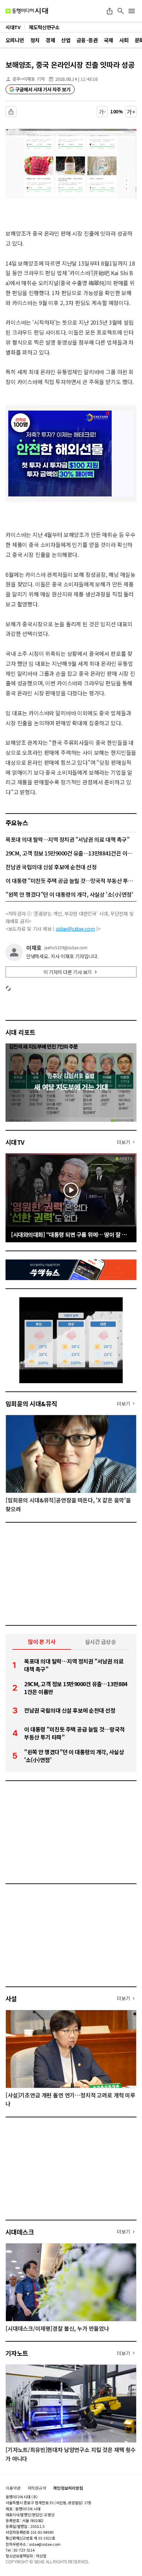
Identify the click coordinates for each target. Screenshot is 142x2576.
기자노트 (17, 2353)
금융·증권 (87, 40)
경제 (50, 40)
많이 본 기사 (42, 1642)
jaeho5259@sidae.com (66, 948)
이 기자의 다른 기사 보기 (68, 972)
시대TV (15, 1142)
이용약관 (13, 2488)
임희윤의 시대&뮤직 (31, 1403)
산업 (66, 40)
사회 (124, 40)
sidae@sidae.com (75, 929)
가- (102, 112)
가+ (131, 112)
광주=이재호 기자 (29, 79)
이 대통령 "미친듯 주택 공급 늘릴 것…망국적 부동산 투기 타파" (71, 881)
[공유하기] (110, 11)
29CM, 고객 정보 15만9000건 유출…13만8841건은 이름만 (71, 853)
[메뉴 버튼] (132, 11)
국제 (108, 40)
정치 (35, 40)
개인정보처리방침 (68, 2488)
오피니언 (15, 40)
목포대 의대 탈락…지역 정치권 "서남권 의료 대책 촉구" (67, 839)
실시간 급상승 (100, 1642)
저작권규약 (37, 2488)
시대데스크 (20, 2232)
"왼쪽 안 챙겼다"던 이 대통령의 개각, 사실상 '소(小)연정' (69, 894)
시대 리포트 (21, 1032)
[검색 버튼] (121, 11)
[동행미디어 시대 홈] (27, 11)
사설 (11, 1998)
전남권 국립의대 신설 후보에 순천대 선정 (51, 867)
